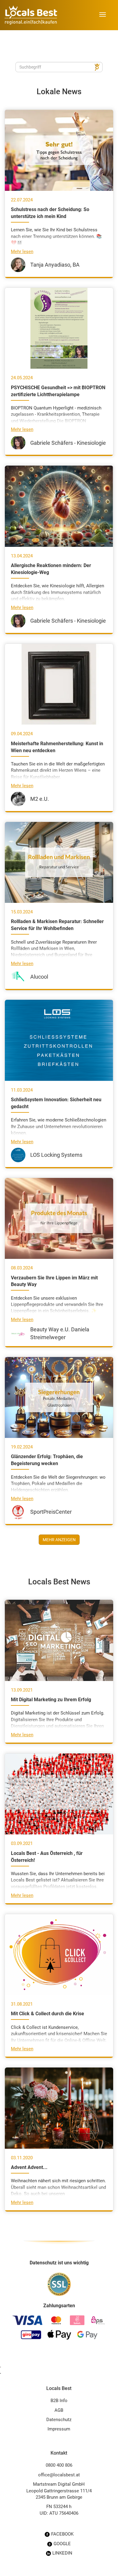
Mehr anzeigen (59, 1540)
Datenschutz (59, 2420)
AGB (59, 2410)
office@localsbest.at (59, 2475)
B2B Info (59, 2401)
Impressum (59, 2429)
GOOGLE (62, 2544)
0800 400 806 (59, 2465)
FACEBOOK (62, 2534)
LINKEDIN (62, 2553)
